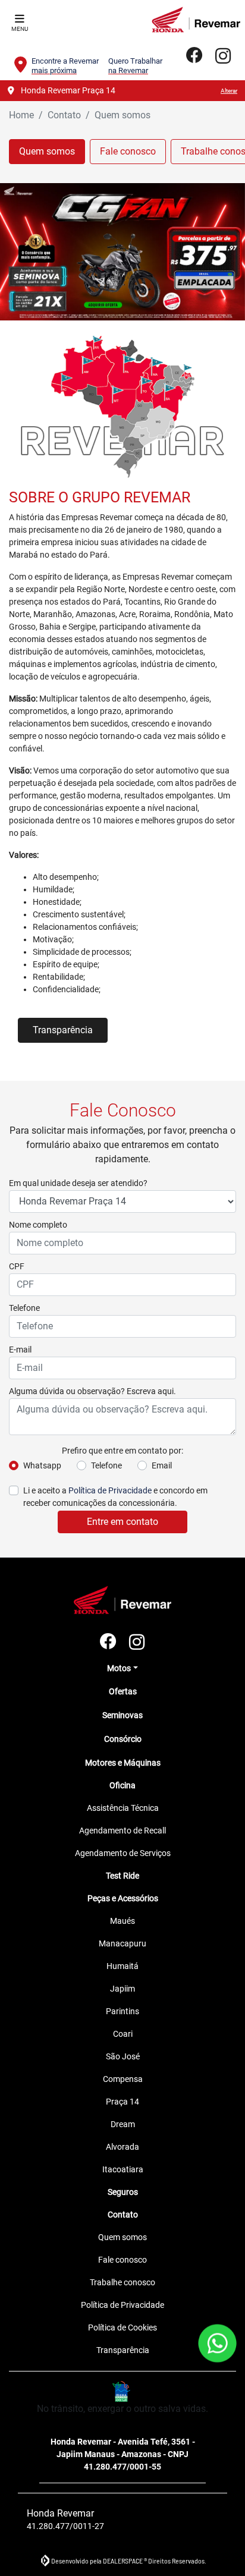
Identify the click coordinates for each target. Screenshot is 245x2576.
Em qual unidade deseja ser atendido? (78, 1183)
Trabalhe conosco (122, 2282)
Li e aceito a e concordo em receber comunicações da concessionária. (115, 1497)
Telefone (24, 1308)
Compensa (123, 2079)
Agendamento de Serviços (123, 1853)
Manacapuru (122, 1943)
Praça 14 (122, 2102)
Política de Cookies (122, 2327)
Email (162, 1465)
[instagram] (223, 56)
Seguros (123, 2192)
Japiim (122, 1989)
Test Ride (122, 1876)
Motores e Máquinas (123, 1763)
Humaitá (122, 1966)
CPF (17, 1266)
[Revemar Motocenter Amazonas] (196, 20)
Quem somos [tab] (47, 151)
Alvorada (122, 2147)
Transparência (63, 1030)
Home (21, 115)
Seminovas (122, 1715)
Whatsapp (42, 1465)
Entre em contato (122, 1522)
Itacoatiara (123, 2169)
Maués (122, 1921)
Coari (123, 2034)
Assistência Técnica (123, 1808)
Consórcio (123, 1739)
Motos (119, 1668)
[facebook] (194, 56)
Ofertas (123, 1691)
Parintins (122, 2011)
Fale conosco (122, 2260)
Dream (123, 2124)
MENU (20, 29)
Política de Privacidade (110, 1490)
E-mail (20, 1350)
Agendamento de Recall (122, 1830)
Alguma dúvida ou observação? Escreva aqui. (92, 1391)
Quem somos (122, 2237)
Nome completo (38, 1225)
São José (123, 2056)
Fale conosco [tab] (128, 151)
